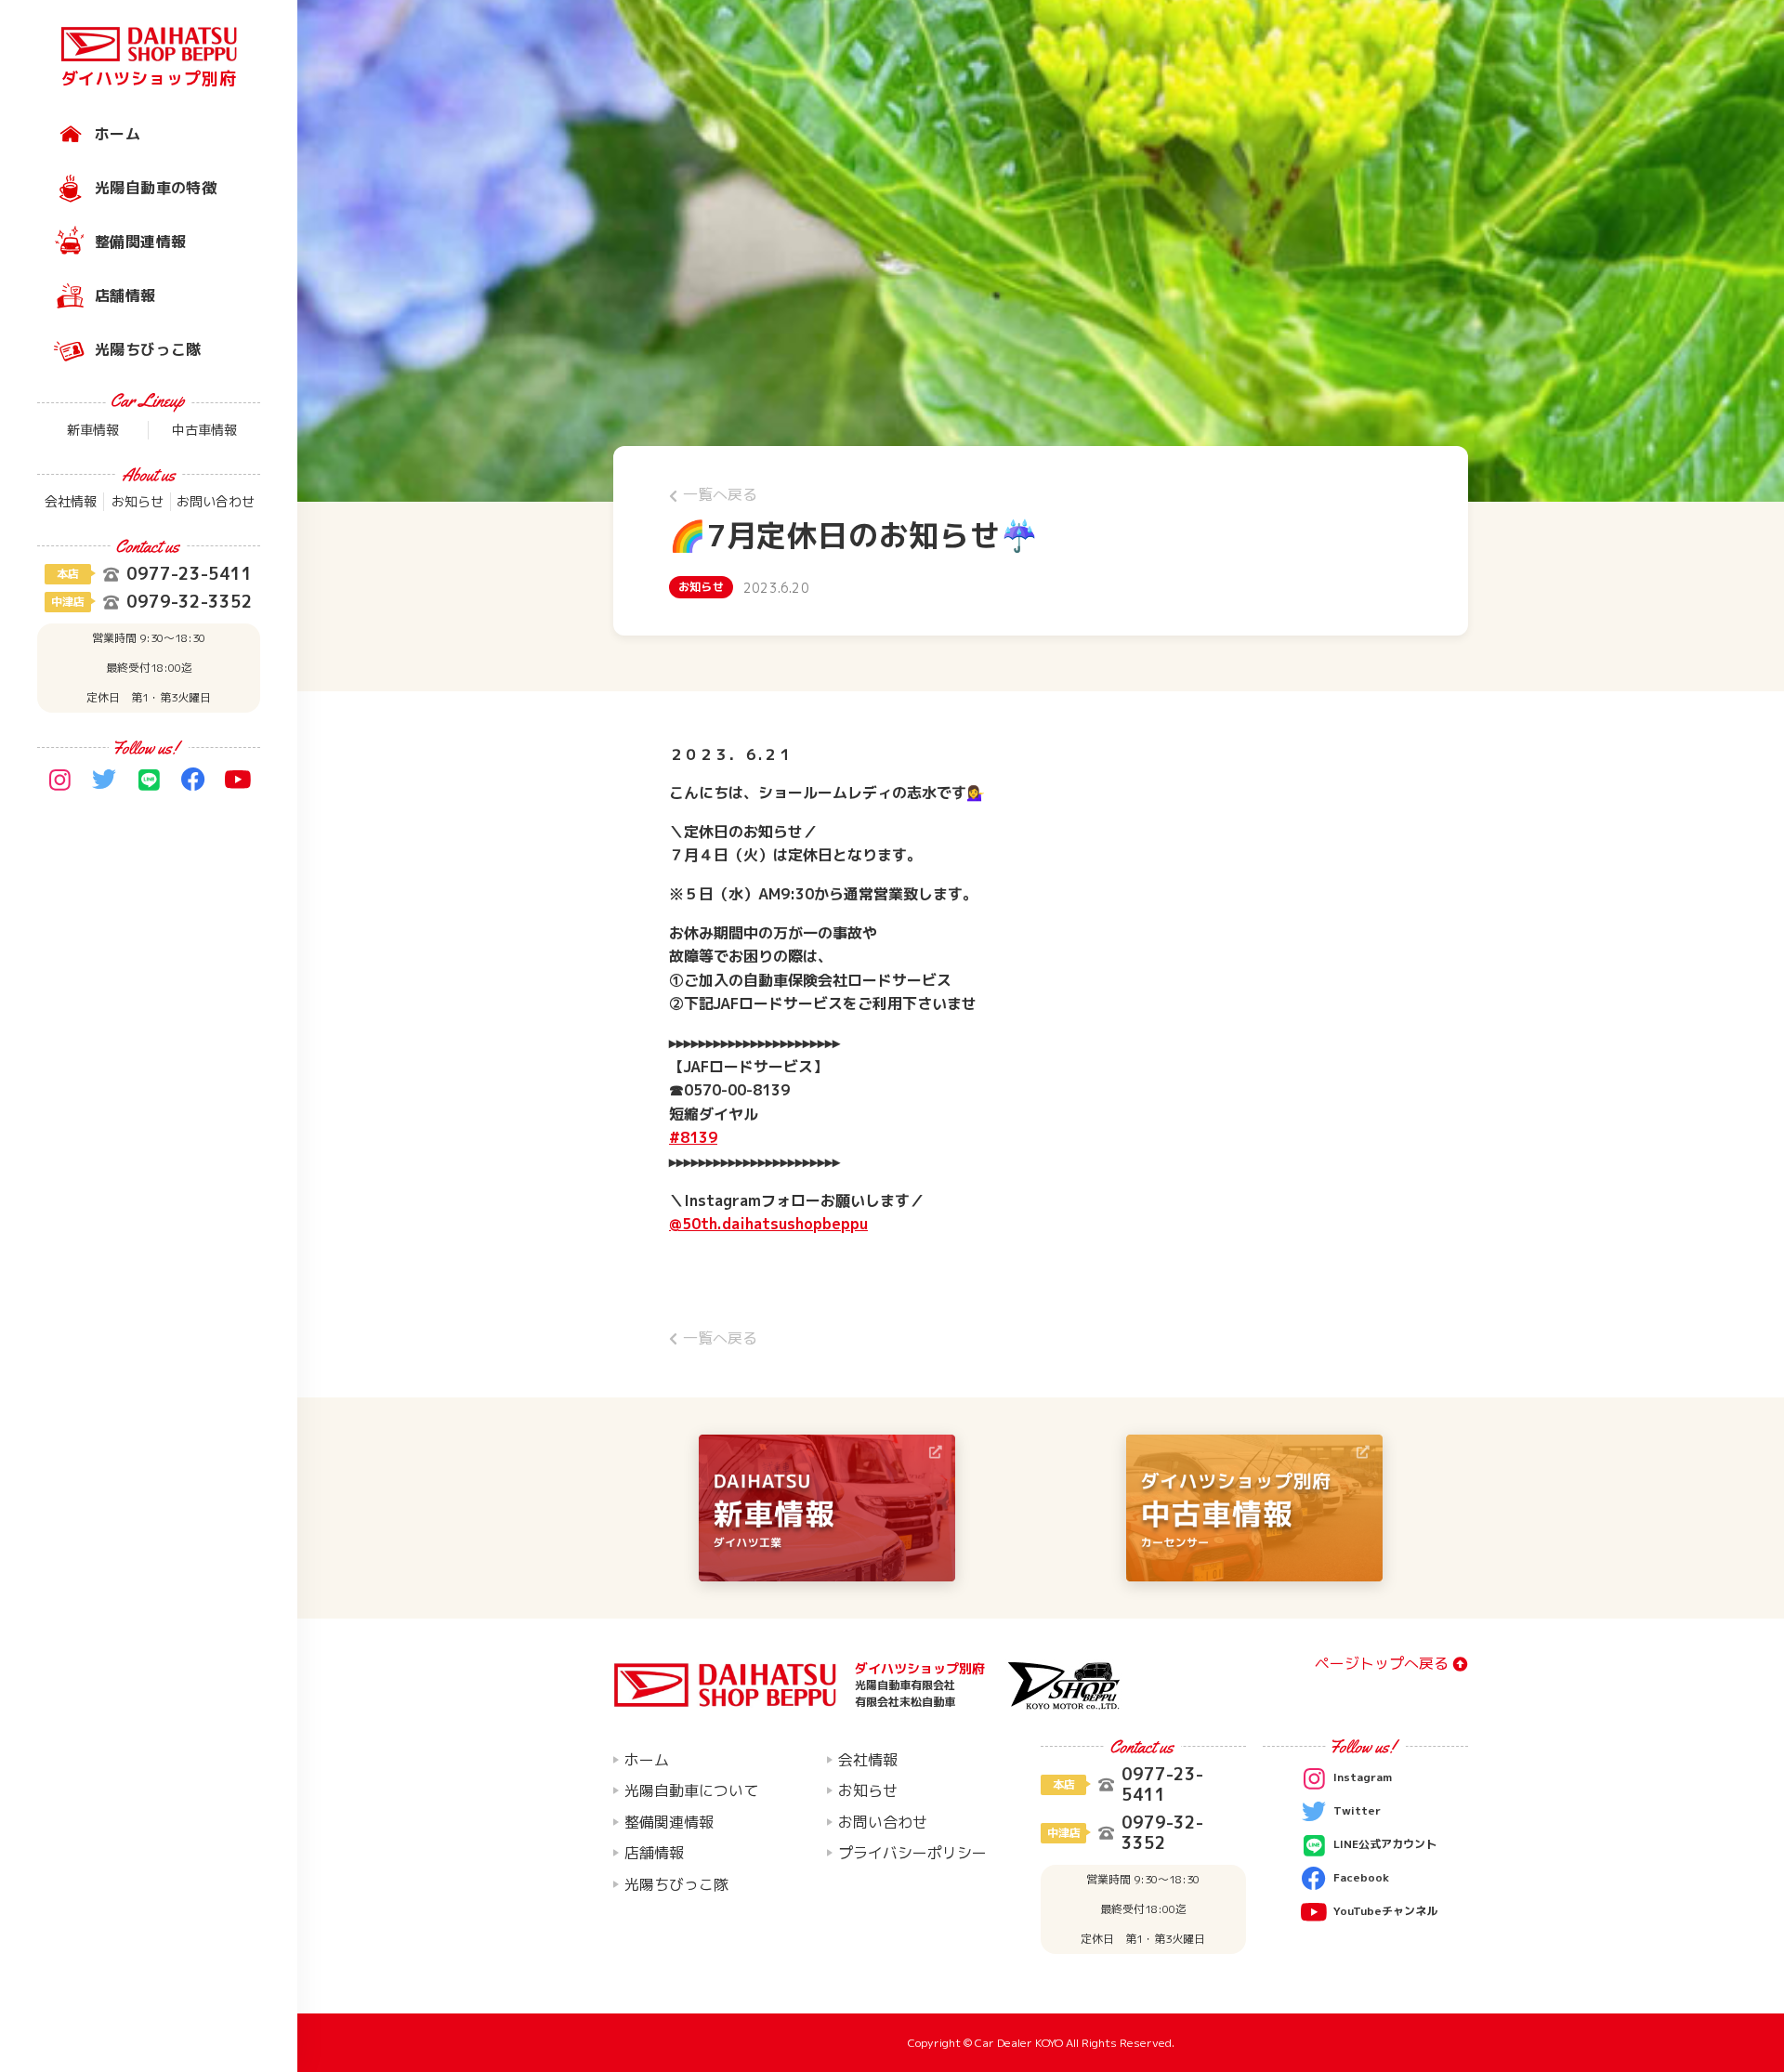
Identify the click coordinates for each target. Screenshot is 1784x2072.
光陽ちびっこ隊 (148, 349)
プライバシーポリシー (912, 1853)
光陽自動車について (691, 1790)
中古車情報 (204, 430)
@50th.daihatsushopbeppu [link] (768, 1224)
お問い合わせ (216, 501)
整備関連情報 (140, 242)
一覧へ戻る (720, 494)
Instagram (1363, 1777)
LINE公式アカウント (1385, 1844)
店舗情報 (125, 295)
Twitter (1357, 1810)
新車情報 (93, 430)
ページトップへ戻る (1382, 1664)
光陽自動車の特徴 (156, 188)
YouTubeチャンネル (1385, 1911)
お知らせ (138, 501)
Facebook (1361, 1877)
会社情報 (71, 501)
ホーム (118, 134)
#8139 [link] (693, 1137)
